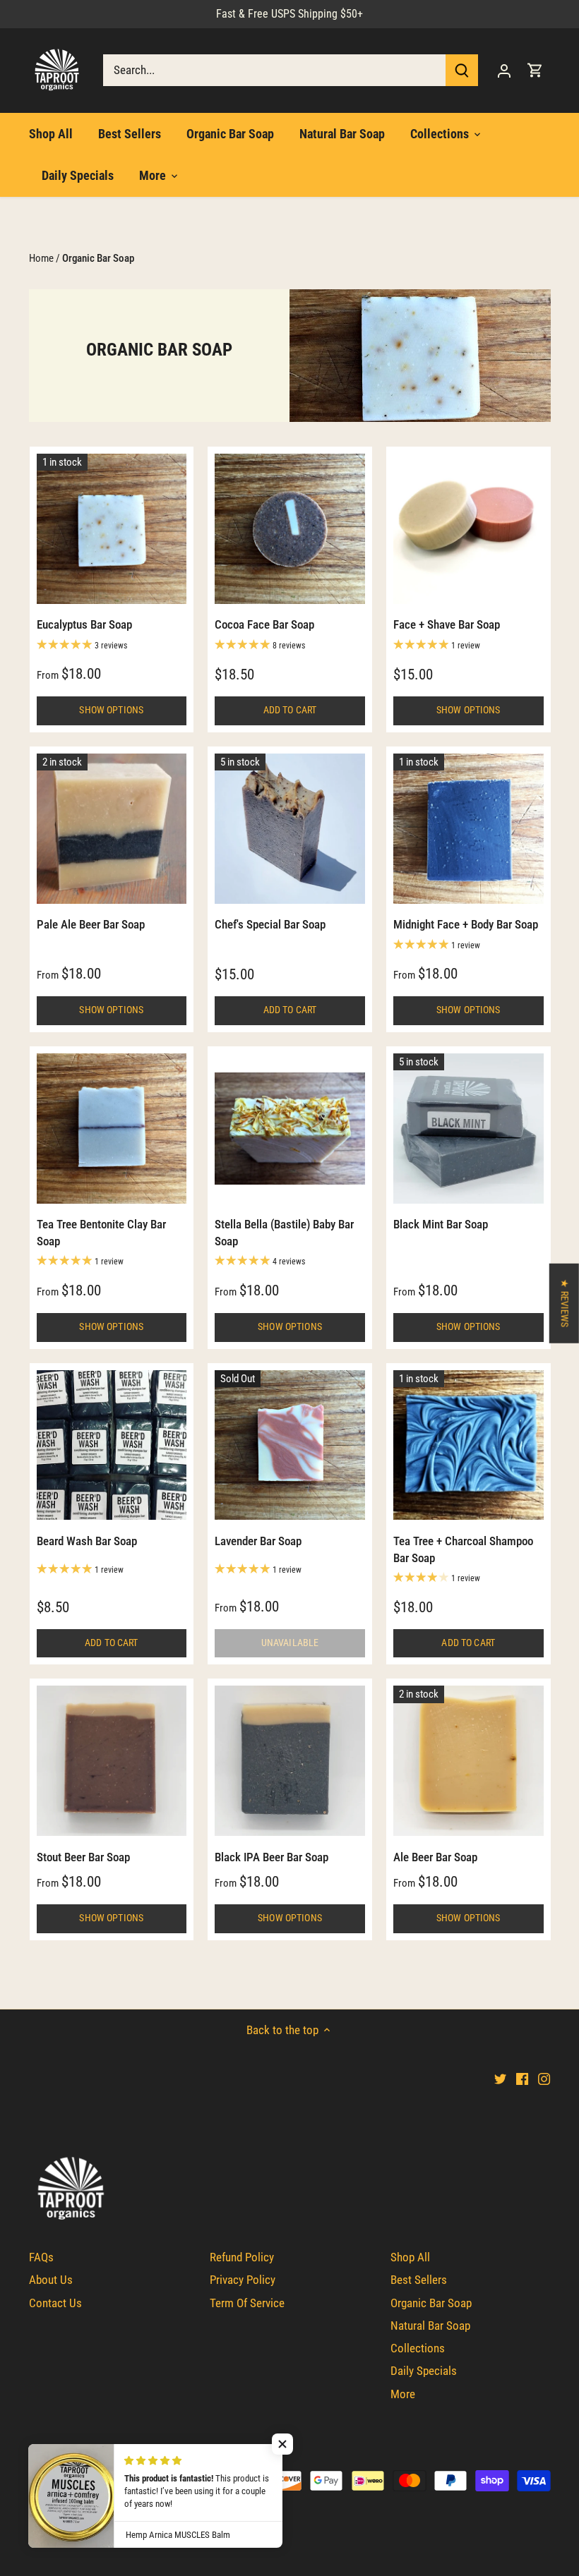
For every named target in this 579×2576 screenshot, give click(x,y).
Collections (418, 2348)
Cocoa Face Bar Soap (264, 624)
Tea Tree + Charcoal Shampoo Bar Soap (463, 1549)
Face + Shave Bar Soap (447, 624)
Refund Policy (242, 2257)
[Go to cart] (535, 70)
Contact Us (55, 2303)
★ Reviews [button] (565, 1302)
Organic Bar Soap (431, 2303)
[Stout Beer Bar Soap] (112, 1761)
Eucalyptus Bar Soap (84, 624)
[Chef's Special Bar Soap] (290, 829)
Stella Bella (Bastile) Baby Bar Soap (284, 1233)
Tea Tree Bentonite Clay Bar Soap (101, 1233)
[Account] (504, 70)
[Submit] (462, 70)
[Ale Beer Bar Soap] (468, 1761)
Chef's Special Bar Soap (270, 924)
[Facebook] (522, 2079)
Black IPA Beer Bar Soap (271, 1857)
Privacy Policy (243, 2280)
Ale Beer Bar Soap (435, 1857)
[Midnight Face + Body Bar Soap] (468, 829)
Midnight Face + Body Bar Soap (466, 924)
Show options (111, 710)
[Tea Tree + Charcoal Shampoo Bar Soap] (468, 1445)
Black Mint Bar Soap (441, 1224)
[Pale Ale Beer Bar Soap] (112, 829)
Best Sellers (419, 2280)
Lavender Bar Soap (258, 1541)
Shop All (410, 2257)
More (403, 2394)
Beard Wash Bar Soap (87, 1541)
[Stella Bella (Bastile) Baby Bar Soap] (290, 1129)
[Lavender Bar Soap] (290, 1445)
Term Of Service (247, 2303)
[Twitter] (500, 2079)
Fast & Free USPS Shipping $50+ (289, 14)
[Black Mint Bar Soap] (468, 1129)
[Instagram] (544, 2079)
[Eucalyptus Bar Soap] (112, 529)
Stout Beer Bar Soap (83, 1857)
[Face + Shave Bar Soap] (468, 529)
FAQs (41, 2257)
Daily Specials (424, 2371)
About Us (51, 2280)
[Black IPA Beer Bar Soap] (290, 1761)
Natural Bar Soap (430, 2326)
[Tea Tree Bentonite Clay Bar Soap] (112, 1129)
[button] (282, 2444)
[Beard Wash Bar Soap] (112, 1445)
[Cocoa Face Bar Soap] (290, 529)
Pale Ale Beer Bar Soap (91, 924)
